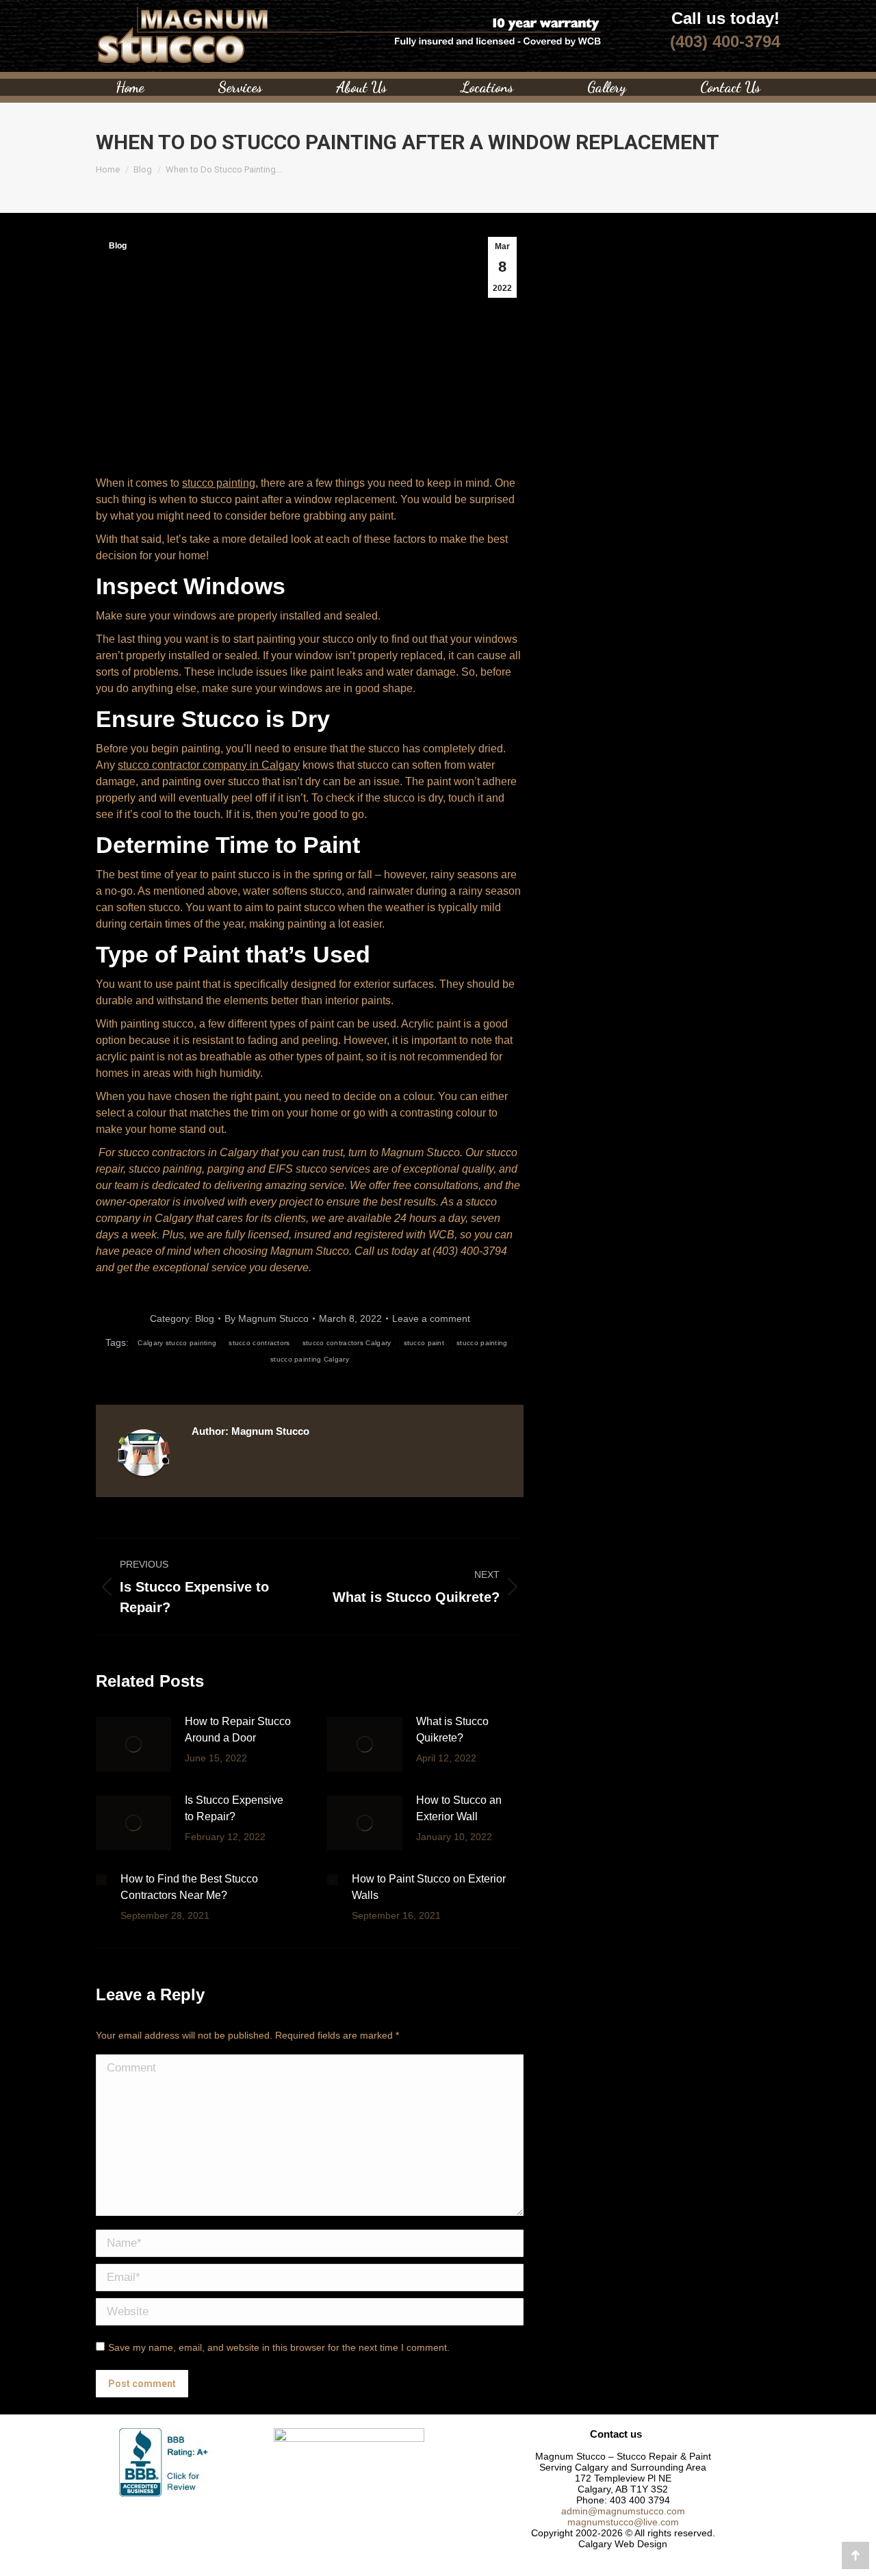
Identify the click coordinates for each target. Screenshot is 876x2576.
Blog (118, 246)
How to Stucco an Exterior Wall (459, 1808)
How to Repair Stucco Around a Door (238, 1730)
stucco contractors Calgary (347, 1343)
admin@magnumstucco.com (623, 2511)
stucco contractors (259, 1343)
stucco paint (424, 1343)
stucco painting (219, 483)
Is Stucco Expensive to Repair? (234, 1808)
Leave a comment (431, 1318)
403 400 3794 (640, 2500)
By (267, 1318)
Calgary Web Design (623, 2544)
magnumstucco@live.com (623, 2522)
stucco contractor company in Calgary (209, 765)
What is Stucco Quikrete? (452, 1730)
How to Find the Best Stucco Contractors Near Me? (189, 1887)
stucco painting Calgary (310, 1359)
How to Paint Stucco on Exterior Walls (429, 1887)
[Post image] (133, 1744)
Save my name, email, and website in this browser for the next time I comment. (279, 2347)
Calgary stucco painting (177, 1343)
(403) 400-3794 (725, 41)
